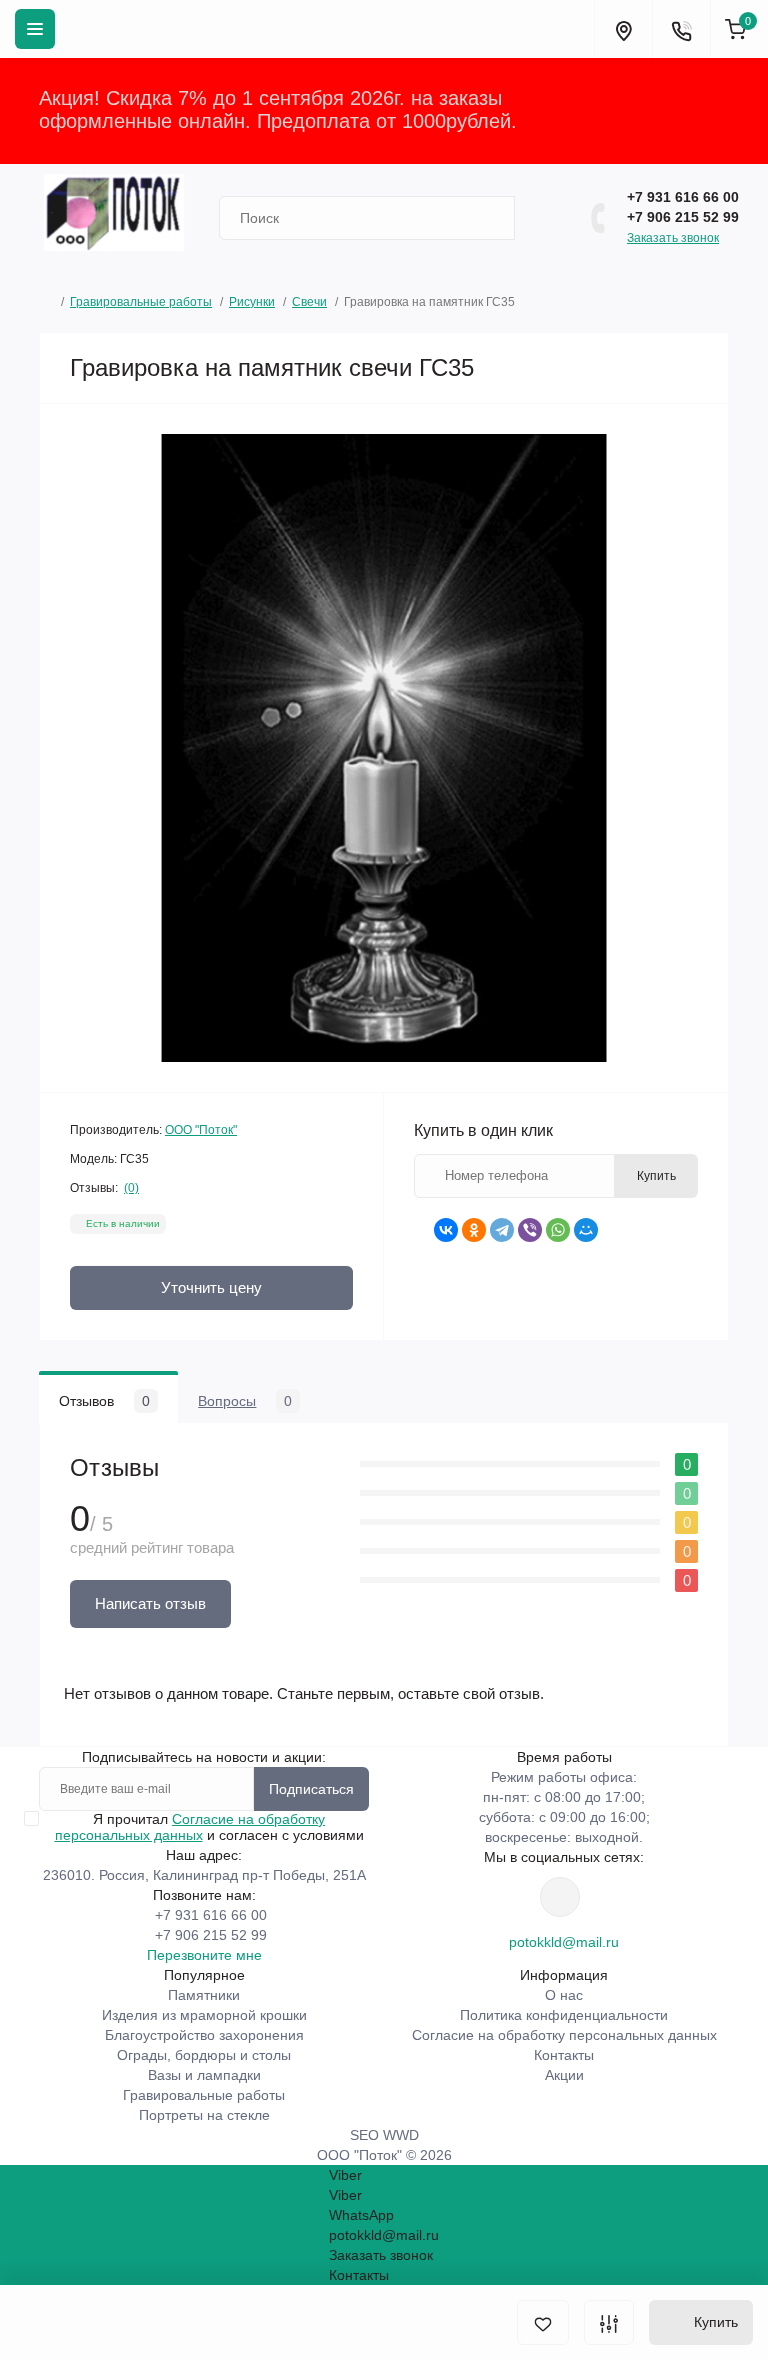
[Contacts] (681, 29)
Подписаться (311, 1789)
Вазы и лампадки (204, 2075)
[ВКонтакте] (446, 1230)
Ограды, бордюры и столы (204, 2055)
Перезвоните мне (204, 1955)
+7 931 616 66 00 (683, 197)
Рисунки (252, 302)
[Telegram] (502, 1230)
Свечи (309, 302)
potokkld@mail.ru (564, 1942)
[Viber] (530, 1230)
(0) (131, 1188)
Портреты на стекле (204, 2115)
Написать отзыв (150, 1603)
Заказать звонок (673, 238)
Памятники (204, 1995)
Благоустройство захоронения (204, 2035)
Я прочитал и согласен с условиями (209, 1827)
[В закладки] (543, 2322)
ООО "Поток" (201, 1130)
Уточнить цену (211, 1287)
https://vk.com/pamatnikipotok (560, 1897)
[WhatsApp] (558, 1230)
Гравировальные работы (141, 302)
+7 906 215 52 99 (683, 217)
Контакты (564, 2055)
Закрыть (689, 110)
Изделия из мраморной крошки (204, 2015)
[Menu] (35, 29)
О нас (564, 1995)
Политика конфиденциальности (564, 2015)
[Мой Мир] (586, 1230)
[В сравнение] (609, 2322)
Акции (564, 2075)
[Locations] (623, 29)
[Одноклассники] (474, 1230)
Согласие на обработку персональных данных (190, 1827)
